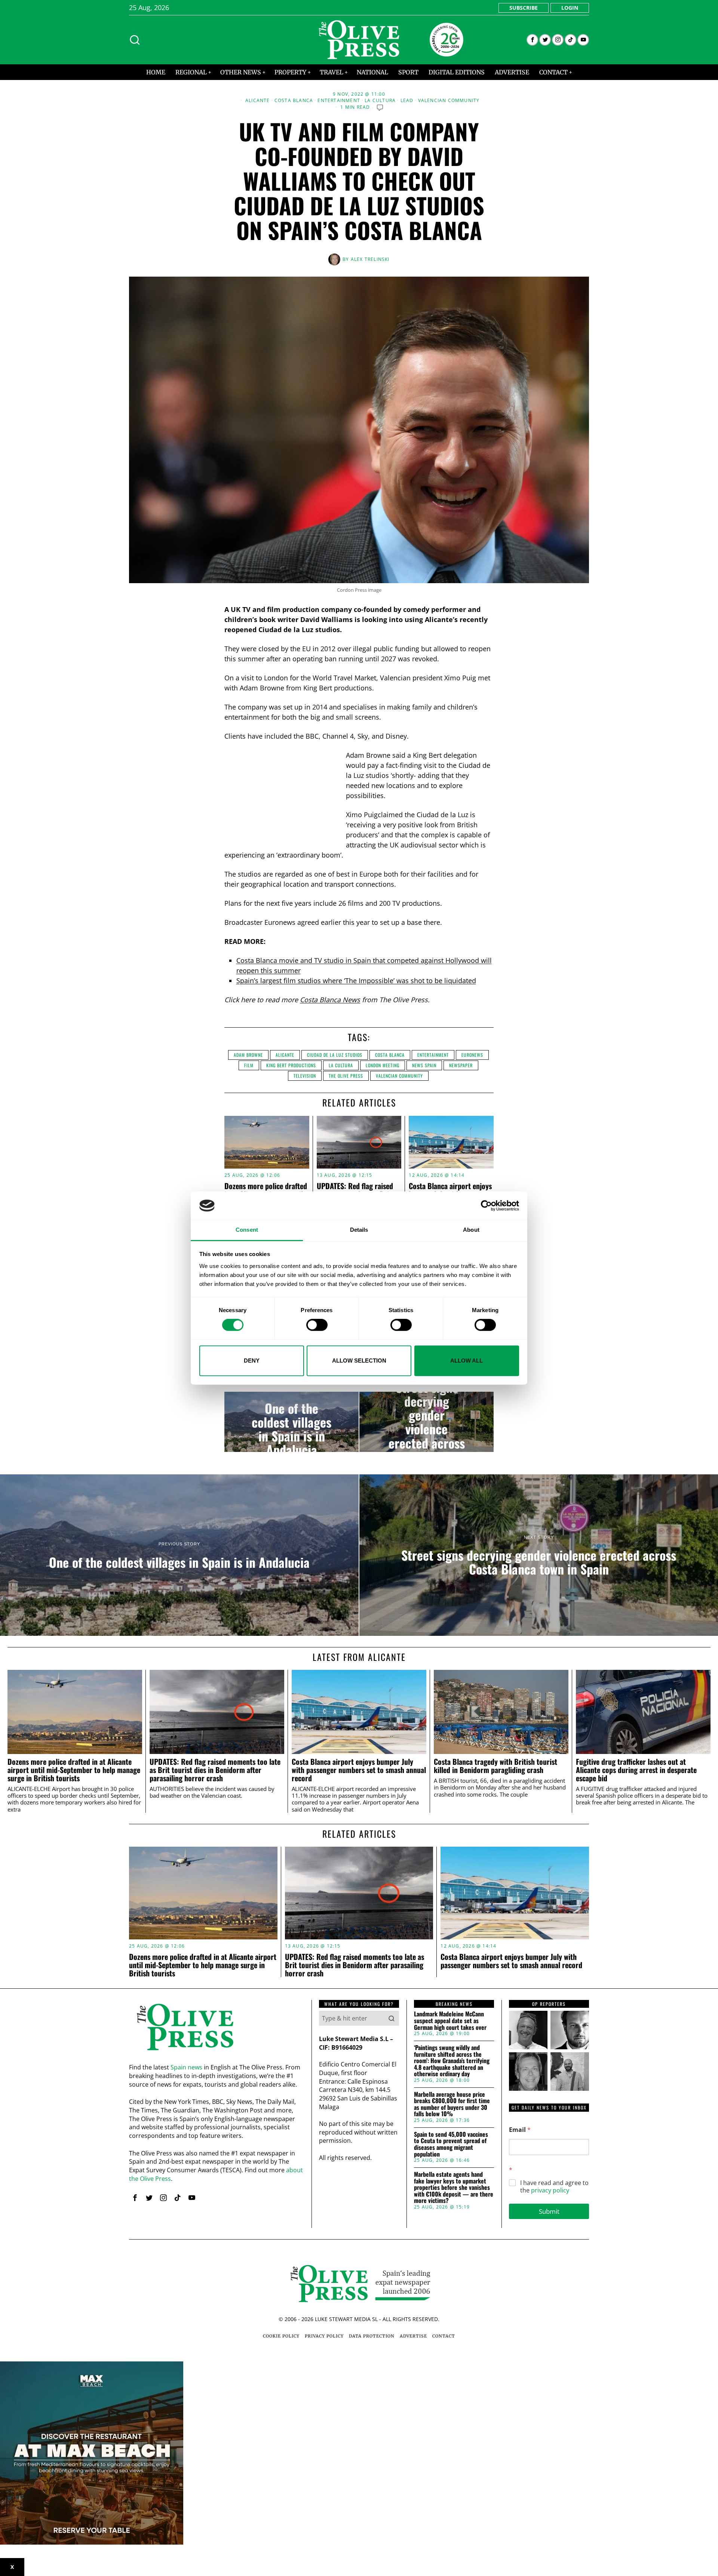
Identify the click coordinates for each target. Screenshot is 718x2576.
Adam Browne (248, 1055)
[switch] (317, 1325)
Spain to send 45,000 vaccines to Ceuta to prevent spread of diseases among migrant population (451, 2144)
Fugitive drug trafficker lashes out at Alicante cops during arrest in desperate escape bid (636, 1770)
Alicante (258, 101)
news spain (424, 1065)
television (305, 1076)
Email (520, 2130)
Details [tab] (359, 1230)
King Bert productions (291, 1065)
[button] (392, 2018)
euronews (472, 1055)
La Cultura (380, 101)
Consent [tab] (247, 1230)
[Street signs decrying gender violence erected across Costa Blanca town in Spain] (426, 1422)
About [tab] (471, 1230)
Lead (407, 101)
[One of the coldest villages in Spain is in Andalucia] (292, 1422)
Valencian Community (449, 101)
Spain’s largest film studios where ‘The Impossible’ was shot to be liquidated (356, 981)
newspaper (461, 1065)
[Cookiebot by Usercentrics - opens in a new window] (486, 1206)
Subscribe (524, 8)
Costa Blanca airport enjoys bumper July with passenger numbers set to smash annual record (359, 1770)
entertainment (433, 1055)
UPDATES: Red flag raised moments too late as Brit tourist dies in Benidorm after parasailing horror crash (215, 1770)
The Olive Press (346, 1076)
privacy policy (550, 2190)
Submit (549, 2211)
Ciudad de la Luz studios (335, 1055)
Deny (252, 1361)
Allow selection (359, 1361)
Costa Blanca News (330, 1000)
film (249, 1065)
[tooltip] (532, 40)
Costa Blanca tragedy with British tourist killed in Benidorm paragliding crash (495, 1766)
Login (570, 8)
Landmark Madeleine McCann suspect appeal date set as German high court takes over (450, 2021)
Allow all (467, 1361)
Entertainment (339, 101)
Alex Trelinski (370, 259)
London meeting (383, 1065)
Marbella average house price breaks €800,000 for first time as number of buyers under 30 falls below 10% (452, 2104)
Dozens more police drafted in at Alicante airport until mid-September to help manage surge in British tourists (74, 1770)
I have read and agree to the (554, 2187)
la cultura (341, 1065)
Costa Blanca (294, 101)
